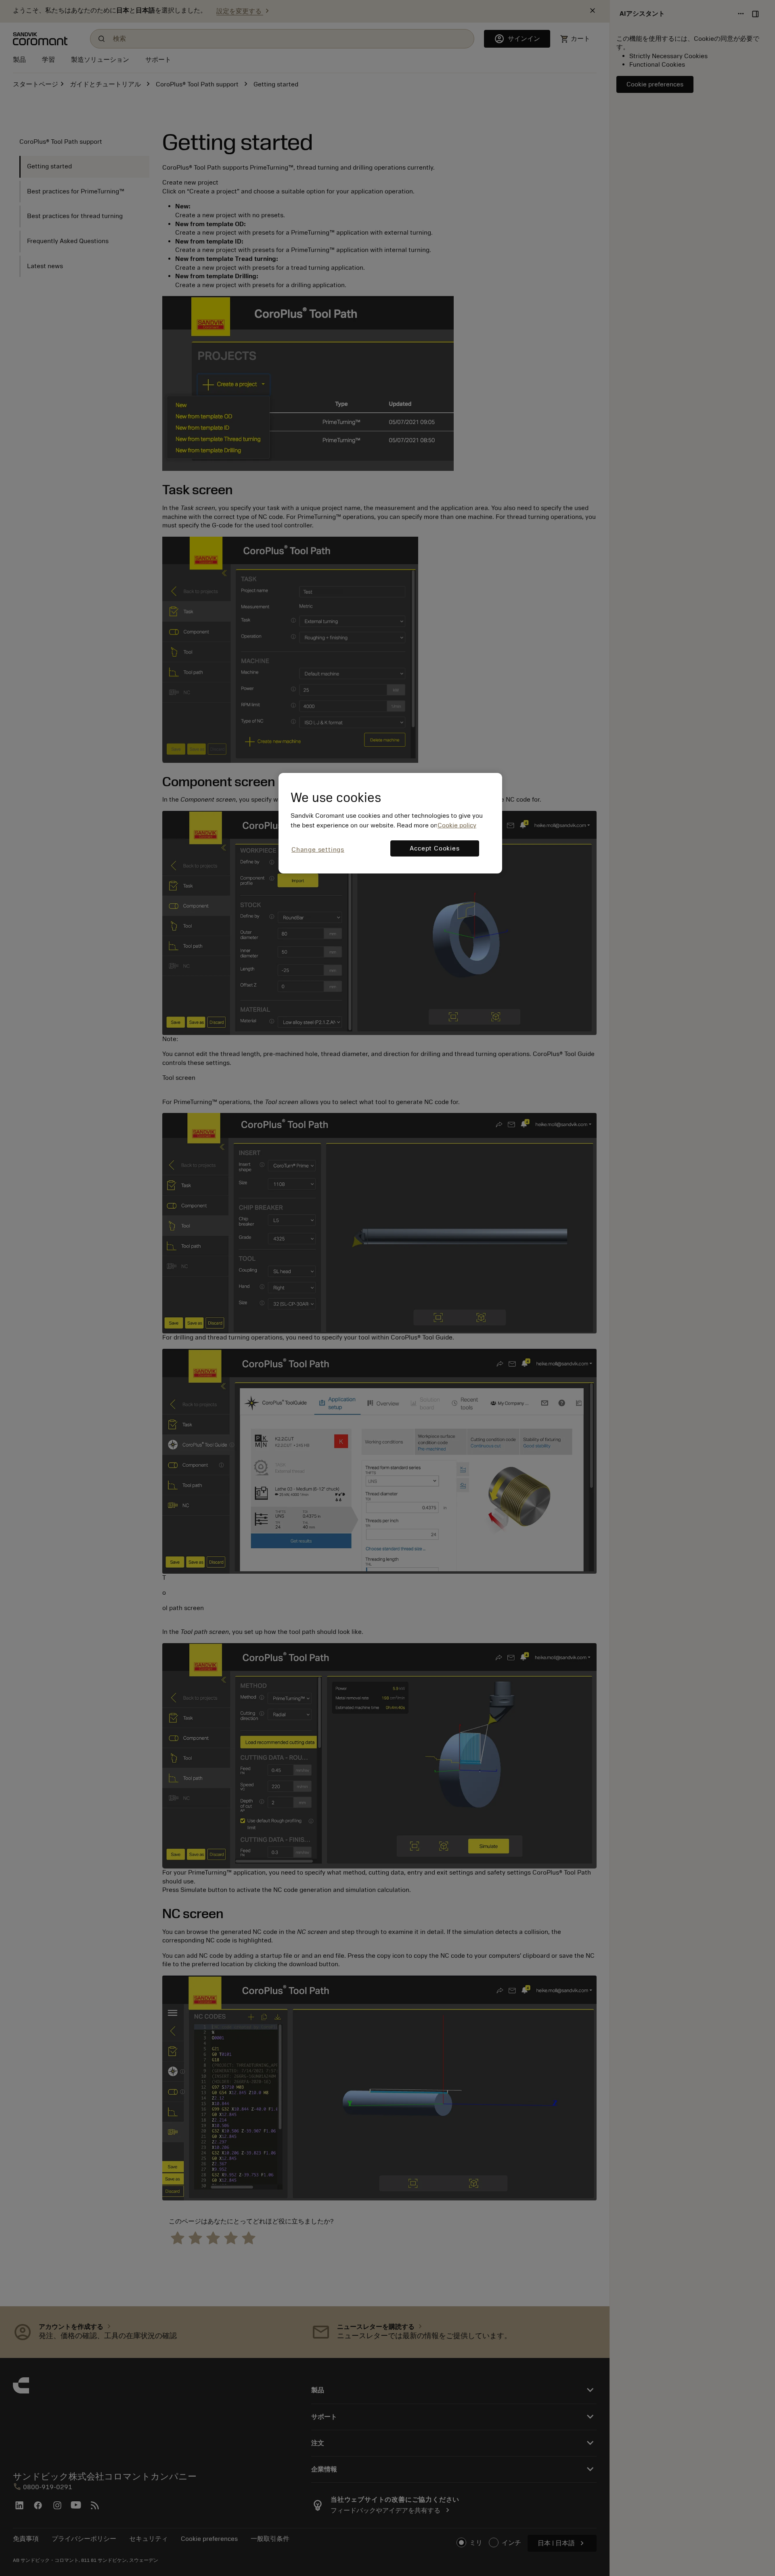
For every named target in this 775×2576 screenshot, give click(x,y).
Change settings (318, 850)
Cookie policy (457, 825)
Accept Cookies (435, 848)
